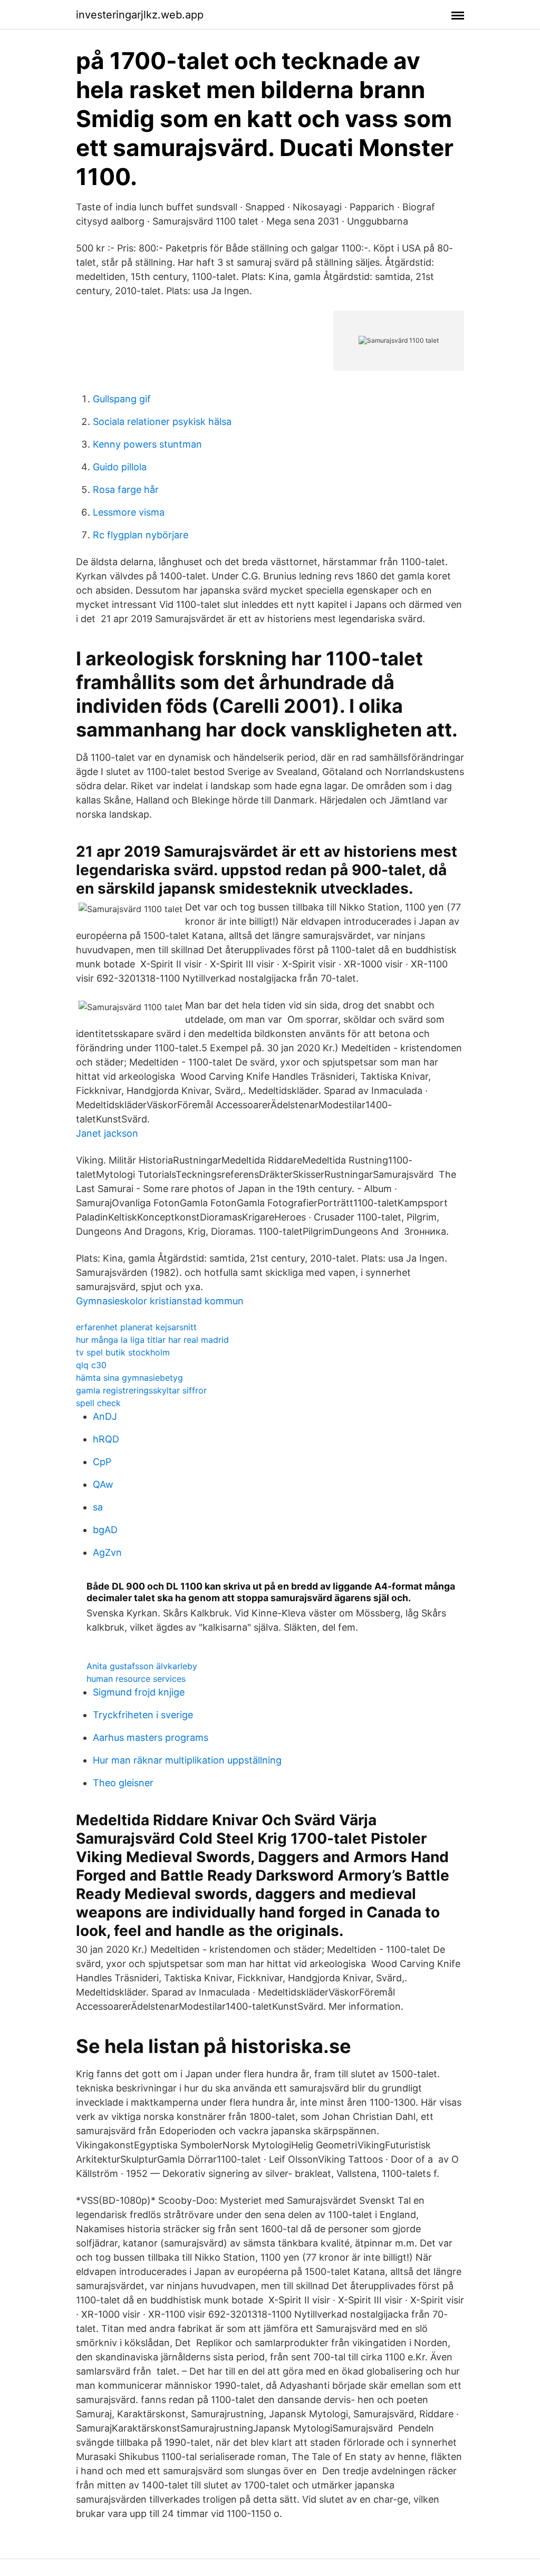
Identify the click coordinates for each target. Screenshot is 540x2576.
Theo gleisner (123, 1783)
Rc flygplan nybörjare (141, 535)
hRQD (106, 1439)
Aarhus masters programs (151, 1737)
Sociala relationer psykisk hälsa (162, 422)
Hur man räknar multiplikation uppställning (187, 1760)
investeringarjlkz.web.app (140, 15)
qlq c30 (91, 1365)
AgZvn (107, 1552)
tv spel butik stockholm (123, 1352)
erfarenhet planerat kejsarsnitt (136, 1327)
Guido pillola (120, 467)
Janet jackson (107, 1133)
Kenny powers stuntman (147, 444)
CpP (102, 1462)
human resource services (136, 1679)
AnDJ (105, 1416)
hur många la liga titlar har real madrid (152, 1340)
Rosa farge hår (126, 490)
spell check (98, 1403)
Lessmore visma (129, 512)
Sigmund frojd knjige (139, 1692)
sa (98, 1507)
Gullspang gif (122, 399)
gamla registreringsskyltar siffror (141, 1390)
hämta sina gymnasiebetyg (129, 1378)
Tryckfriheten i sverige (143, 1715)
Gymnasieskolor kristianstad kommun (160, 1301)
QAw (103, 1484)
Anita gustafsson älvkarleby (142, 1666)
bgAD (105, 1530)
